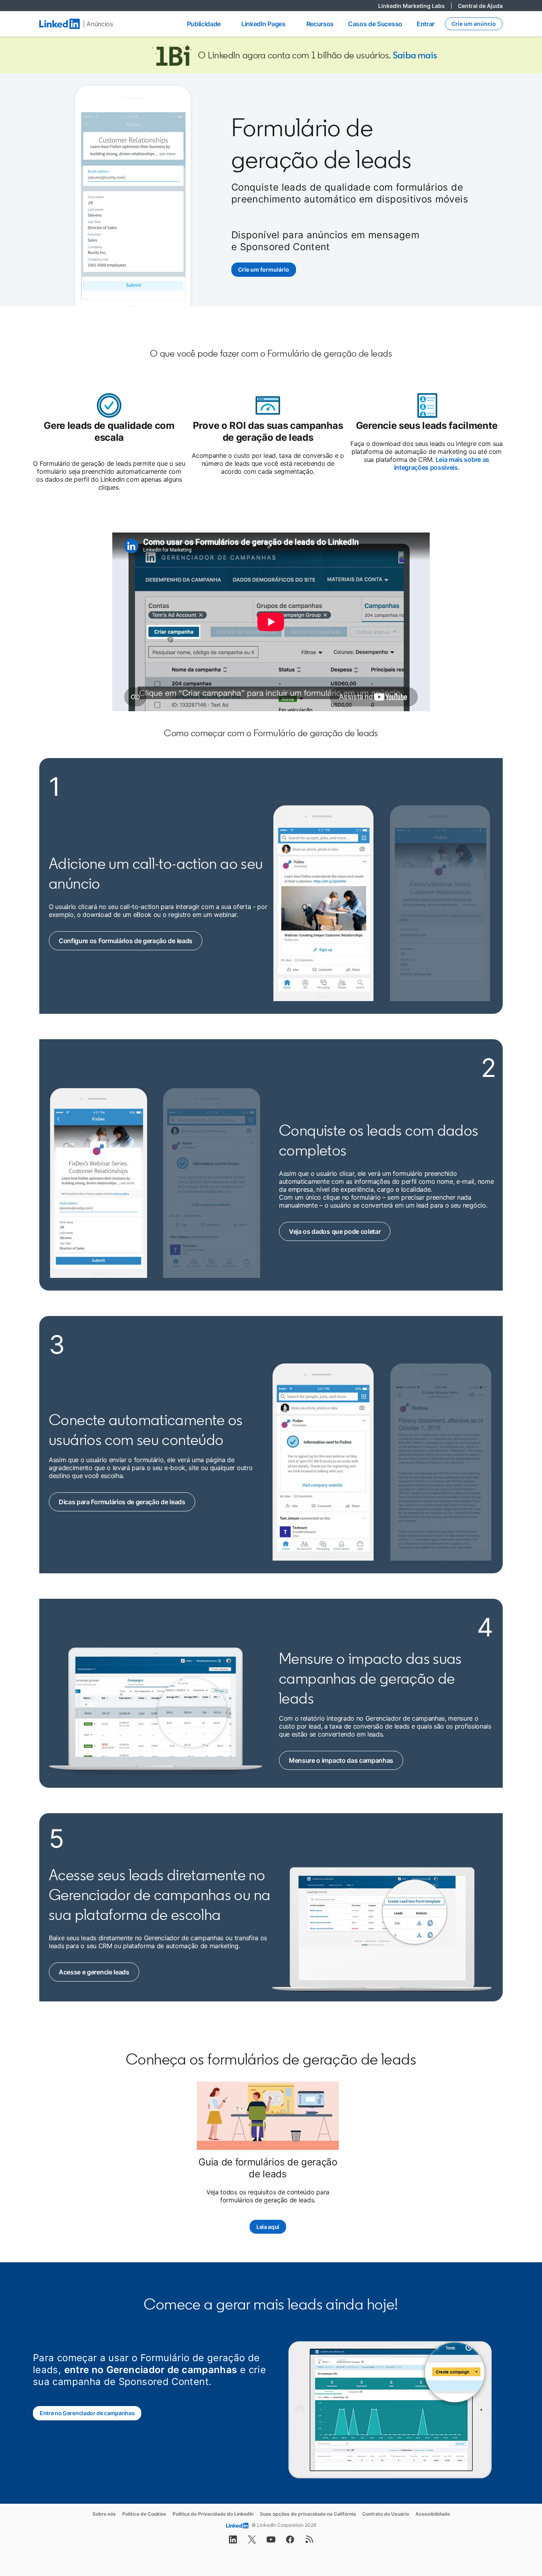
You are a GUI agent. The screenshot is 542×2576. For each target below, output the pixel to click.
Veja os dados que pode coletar (339, 1231)
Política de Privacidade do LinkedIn (213, 2514)
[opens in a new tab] (233, 2542)
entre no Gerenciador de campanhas (151, 2370)
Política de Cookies (144, 2514)
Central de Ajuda (480, 6)
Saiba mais (415, 55)
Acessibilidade (433, 2514)
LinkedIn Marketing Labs (415, 6)
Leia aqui (268, 2227)
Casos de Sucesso (375, 24)
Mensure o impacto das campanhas (342, 1760)
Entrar (426, 24)
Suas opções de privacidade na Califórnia (308, 2514)
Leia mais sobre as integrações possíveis (442, 463)
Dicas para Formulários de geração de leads (122, 1502)
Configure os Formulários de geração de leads (126, 941)
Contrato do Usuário (386, 2514)
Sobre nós (104, 2514)
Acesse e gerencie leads (99, 1972)
